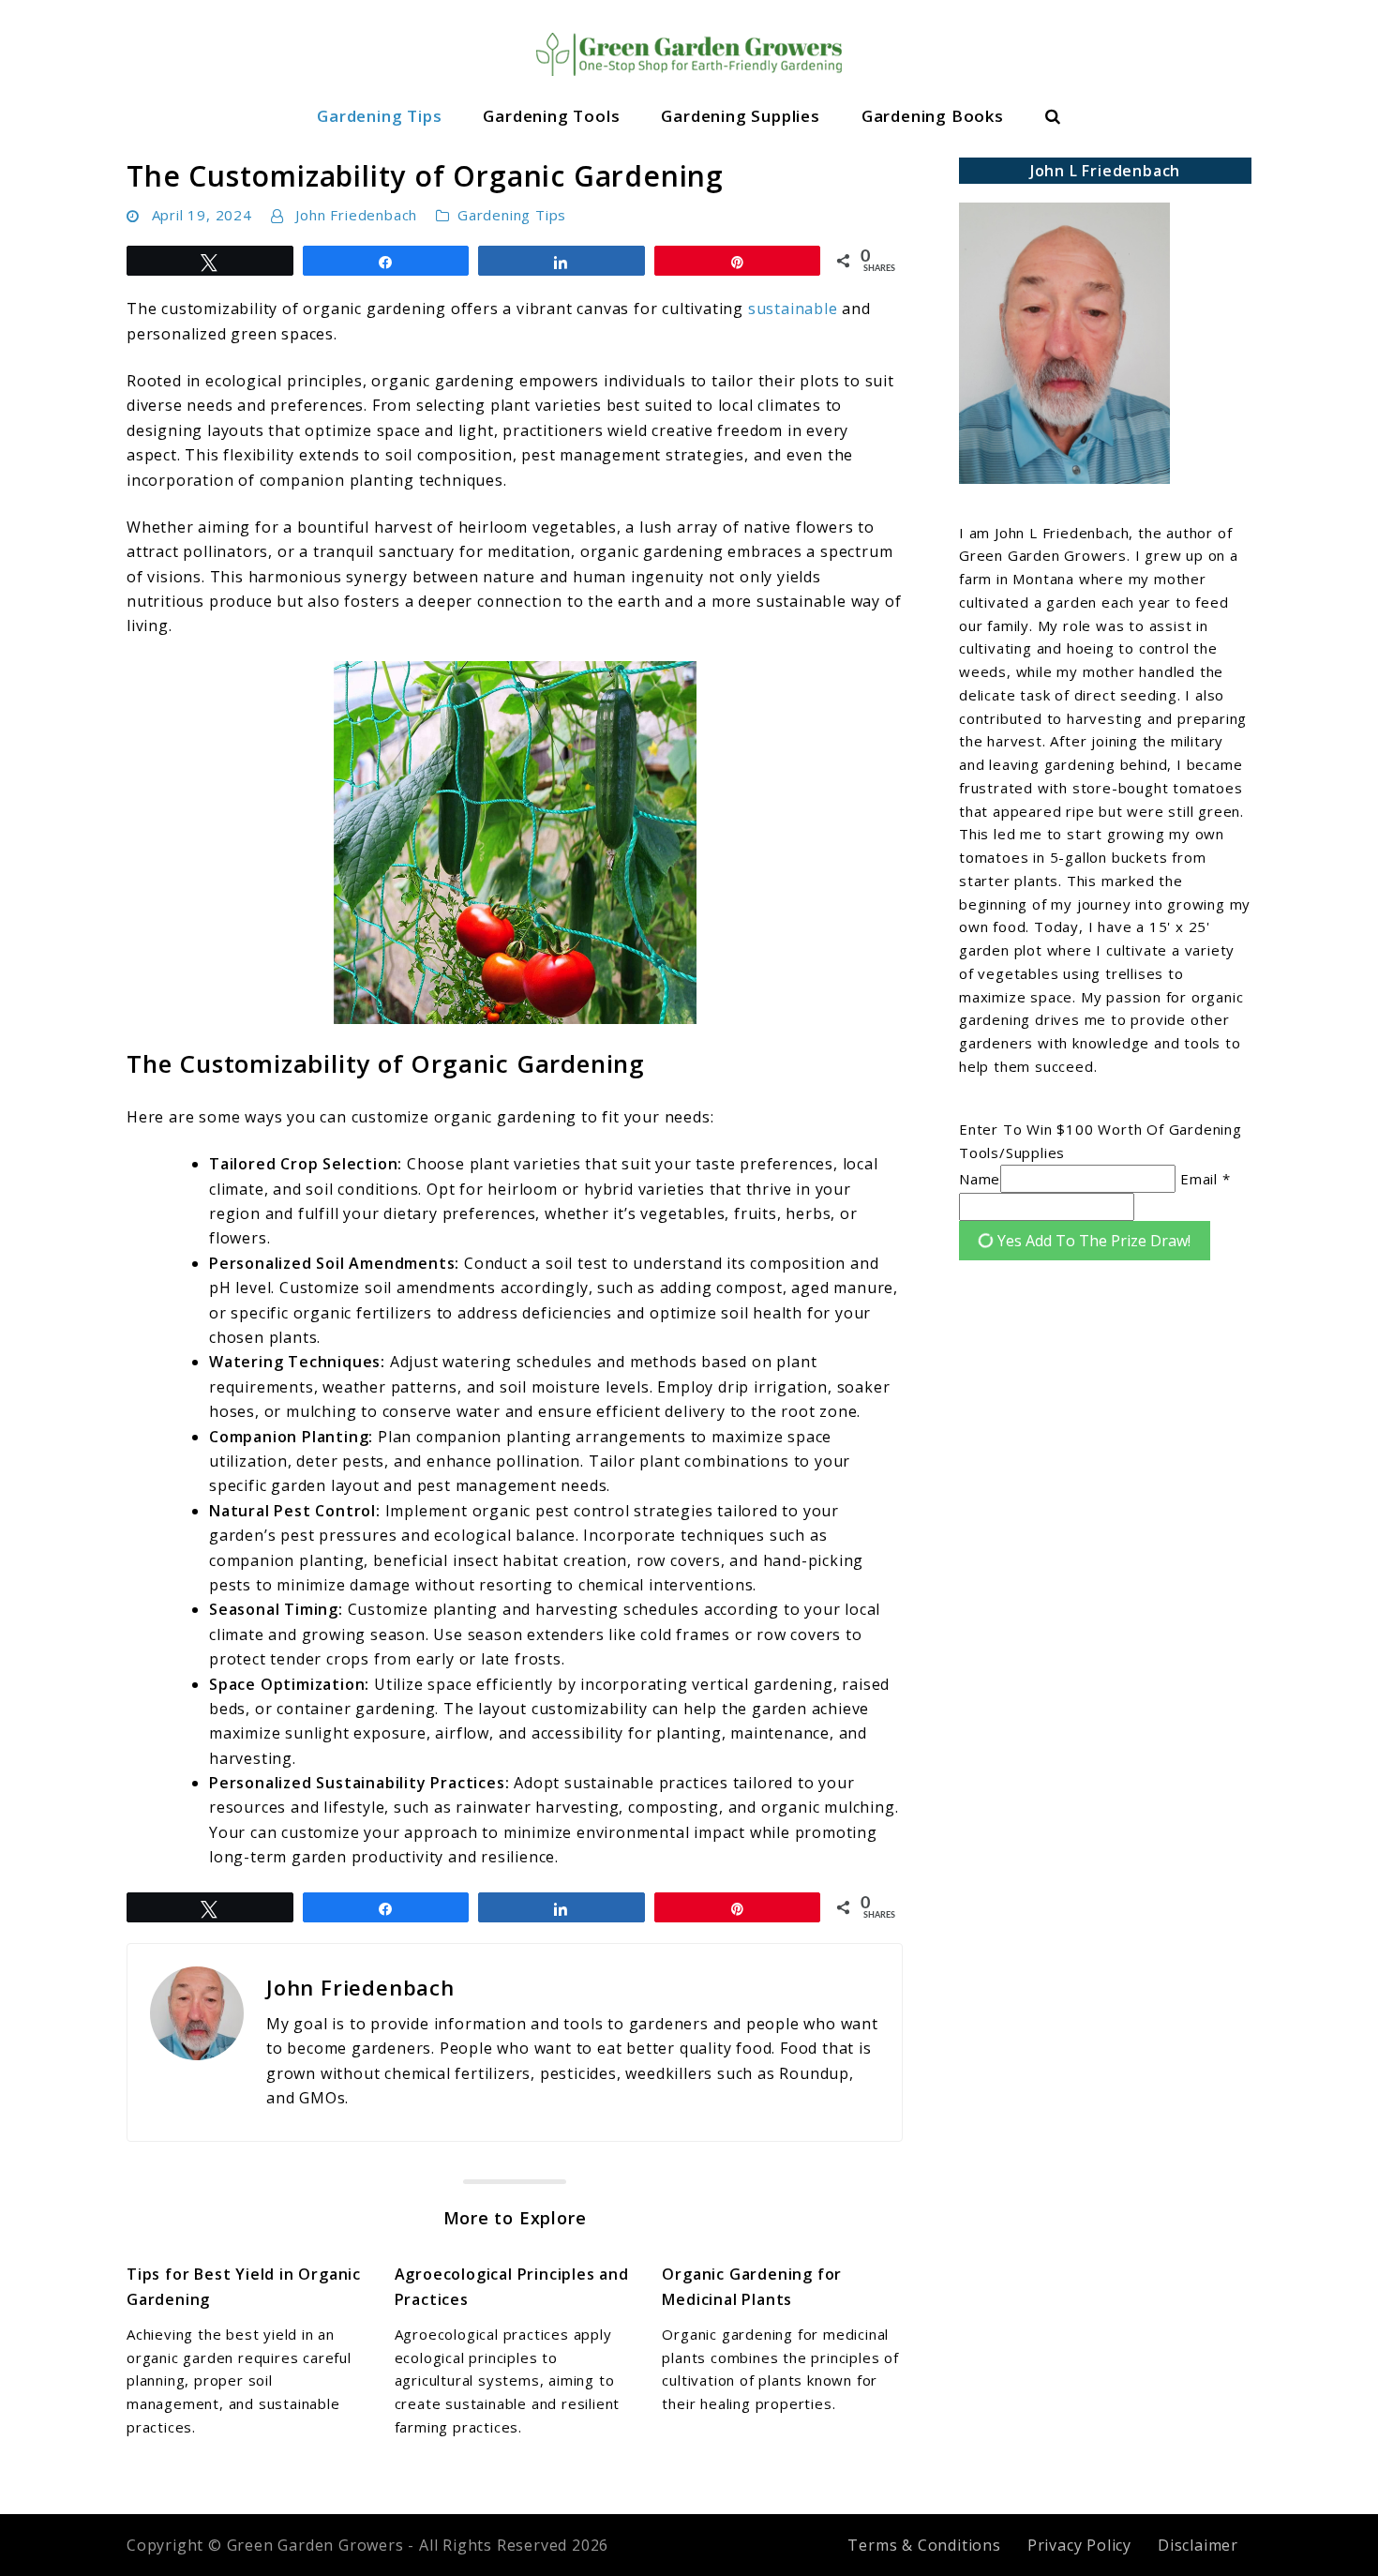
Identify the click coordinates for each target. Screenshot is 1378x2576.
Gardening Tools (551, 116)
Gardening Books (933, 116)
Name (980, 1179)
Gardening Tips (379, 116)
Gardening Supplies (740, 116)
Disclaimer (1198, 2545)
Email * (1206, 1179)
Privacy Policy (1079, 2545)
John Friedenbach (356, 215)
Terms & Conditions (924, 2545)
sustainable (793, 309)
